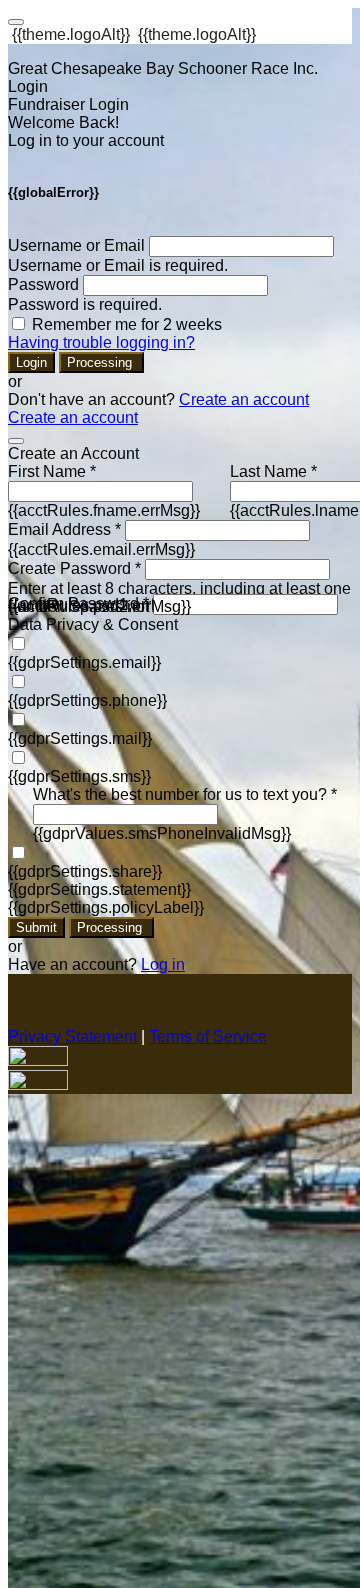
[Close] (16, 441)
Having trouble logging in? (101, 342)
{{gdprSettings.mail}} (80, 738)
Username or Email (76, 245)
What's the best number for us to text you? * (185, 794)
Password (43, 284)
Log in (163, 964)
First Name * (52, 471)
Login (31, 362)
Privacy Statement (72, 1036)
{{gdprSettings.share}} (85, 871)
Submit (36, 927)
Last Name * (273, 471)
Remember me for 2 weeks (127, 324)
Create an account (244, 399)
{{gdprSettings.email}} (84, 662)
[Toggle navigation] (16, 22)
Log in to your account (86, 140)
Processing (101, 362)
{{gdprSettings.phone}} (87, 700)
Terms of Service (208, 1036)
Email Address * (64, 529)
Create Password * (74, 568)
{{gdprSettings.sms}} (79, 776)
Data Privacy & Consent (93, 624)
